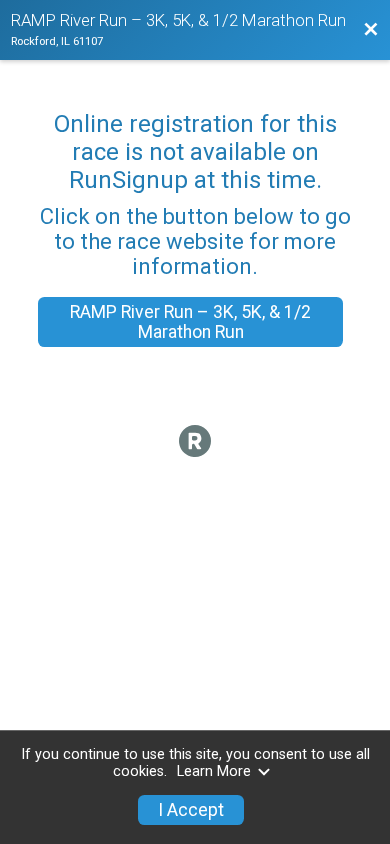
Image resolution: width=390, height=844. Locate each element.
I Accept (191, 810)
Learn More (214, 771)
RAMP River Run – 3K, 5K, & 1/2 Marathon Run (190, 322)
